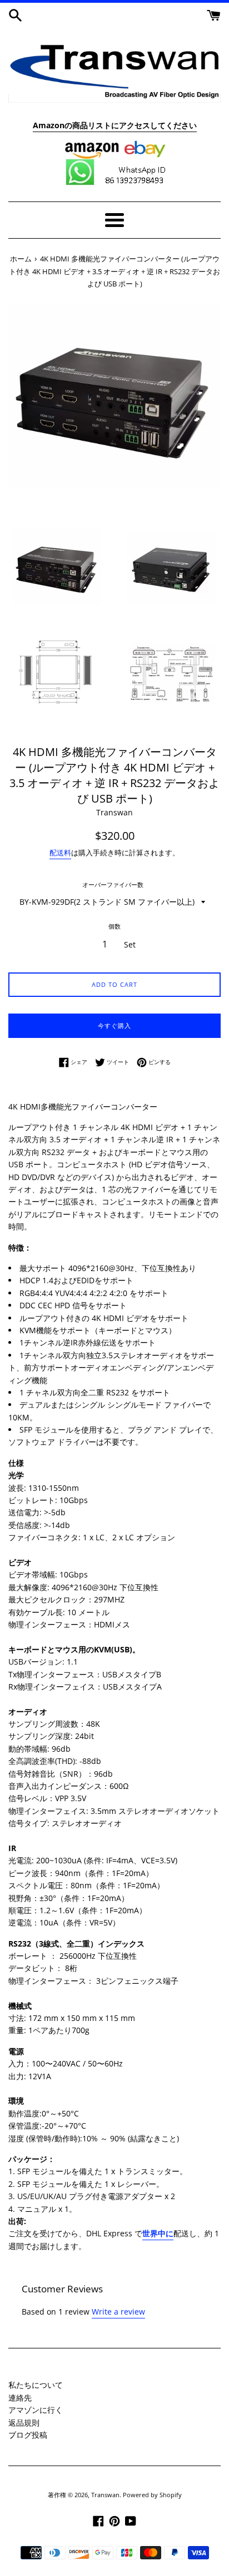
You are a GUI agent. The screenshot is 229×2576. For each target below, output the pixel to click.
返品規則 (24, 2423)
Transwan (105, 2495)
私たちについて (36, 2385)
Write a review (118, 2312)
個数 (114, 926)
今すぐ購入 (114, 1025)
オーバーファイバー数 (113, 884)
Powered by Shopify (152, 2495)
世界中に (158, 2233)
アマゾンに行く (36, 2410)
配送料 (60, 853)
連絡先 (20, 2398)
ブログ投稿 (28, 2435)
